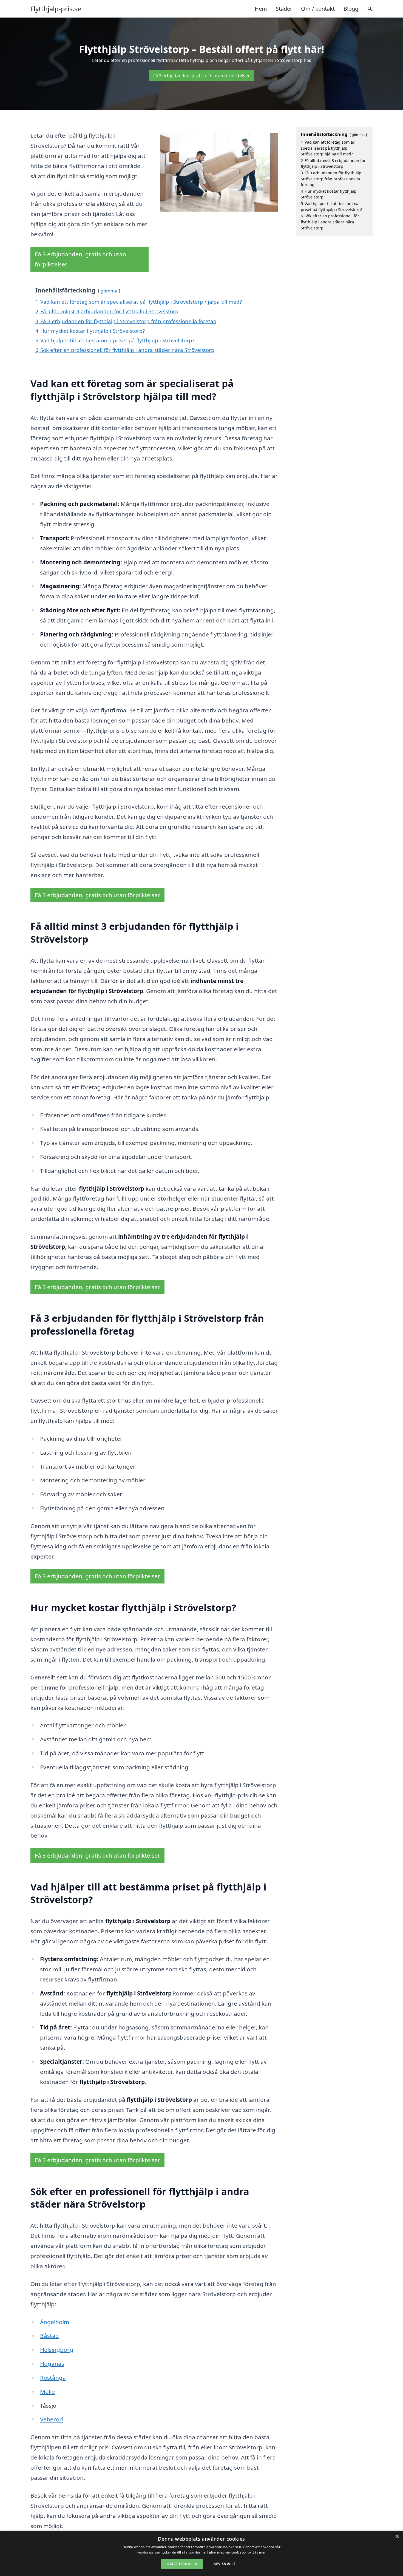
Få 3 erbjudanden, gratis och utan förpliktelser (201, 76)
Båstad (49, 2336)
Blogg (351, 9)
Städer (284, 9)
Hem (261, 9)
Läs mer (259, 2552)
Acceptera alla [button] (182, 2564)
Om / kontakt (318, 9)
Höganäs (52, 2364)
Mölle (47, 2392)
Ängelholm (55, 2322)
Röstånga (53, 2378)
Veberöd (52, 2419)
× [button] (397, 2537)
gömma (109, 291)
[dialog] (201, 2553)
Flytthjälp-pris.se (56, 9)
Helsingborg (57, 2350)
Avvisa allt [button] (224, 2564)
